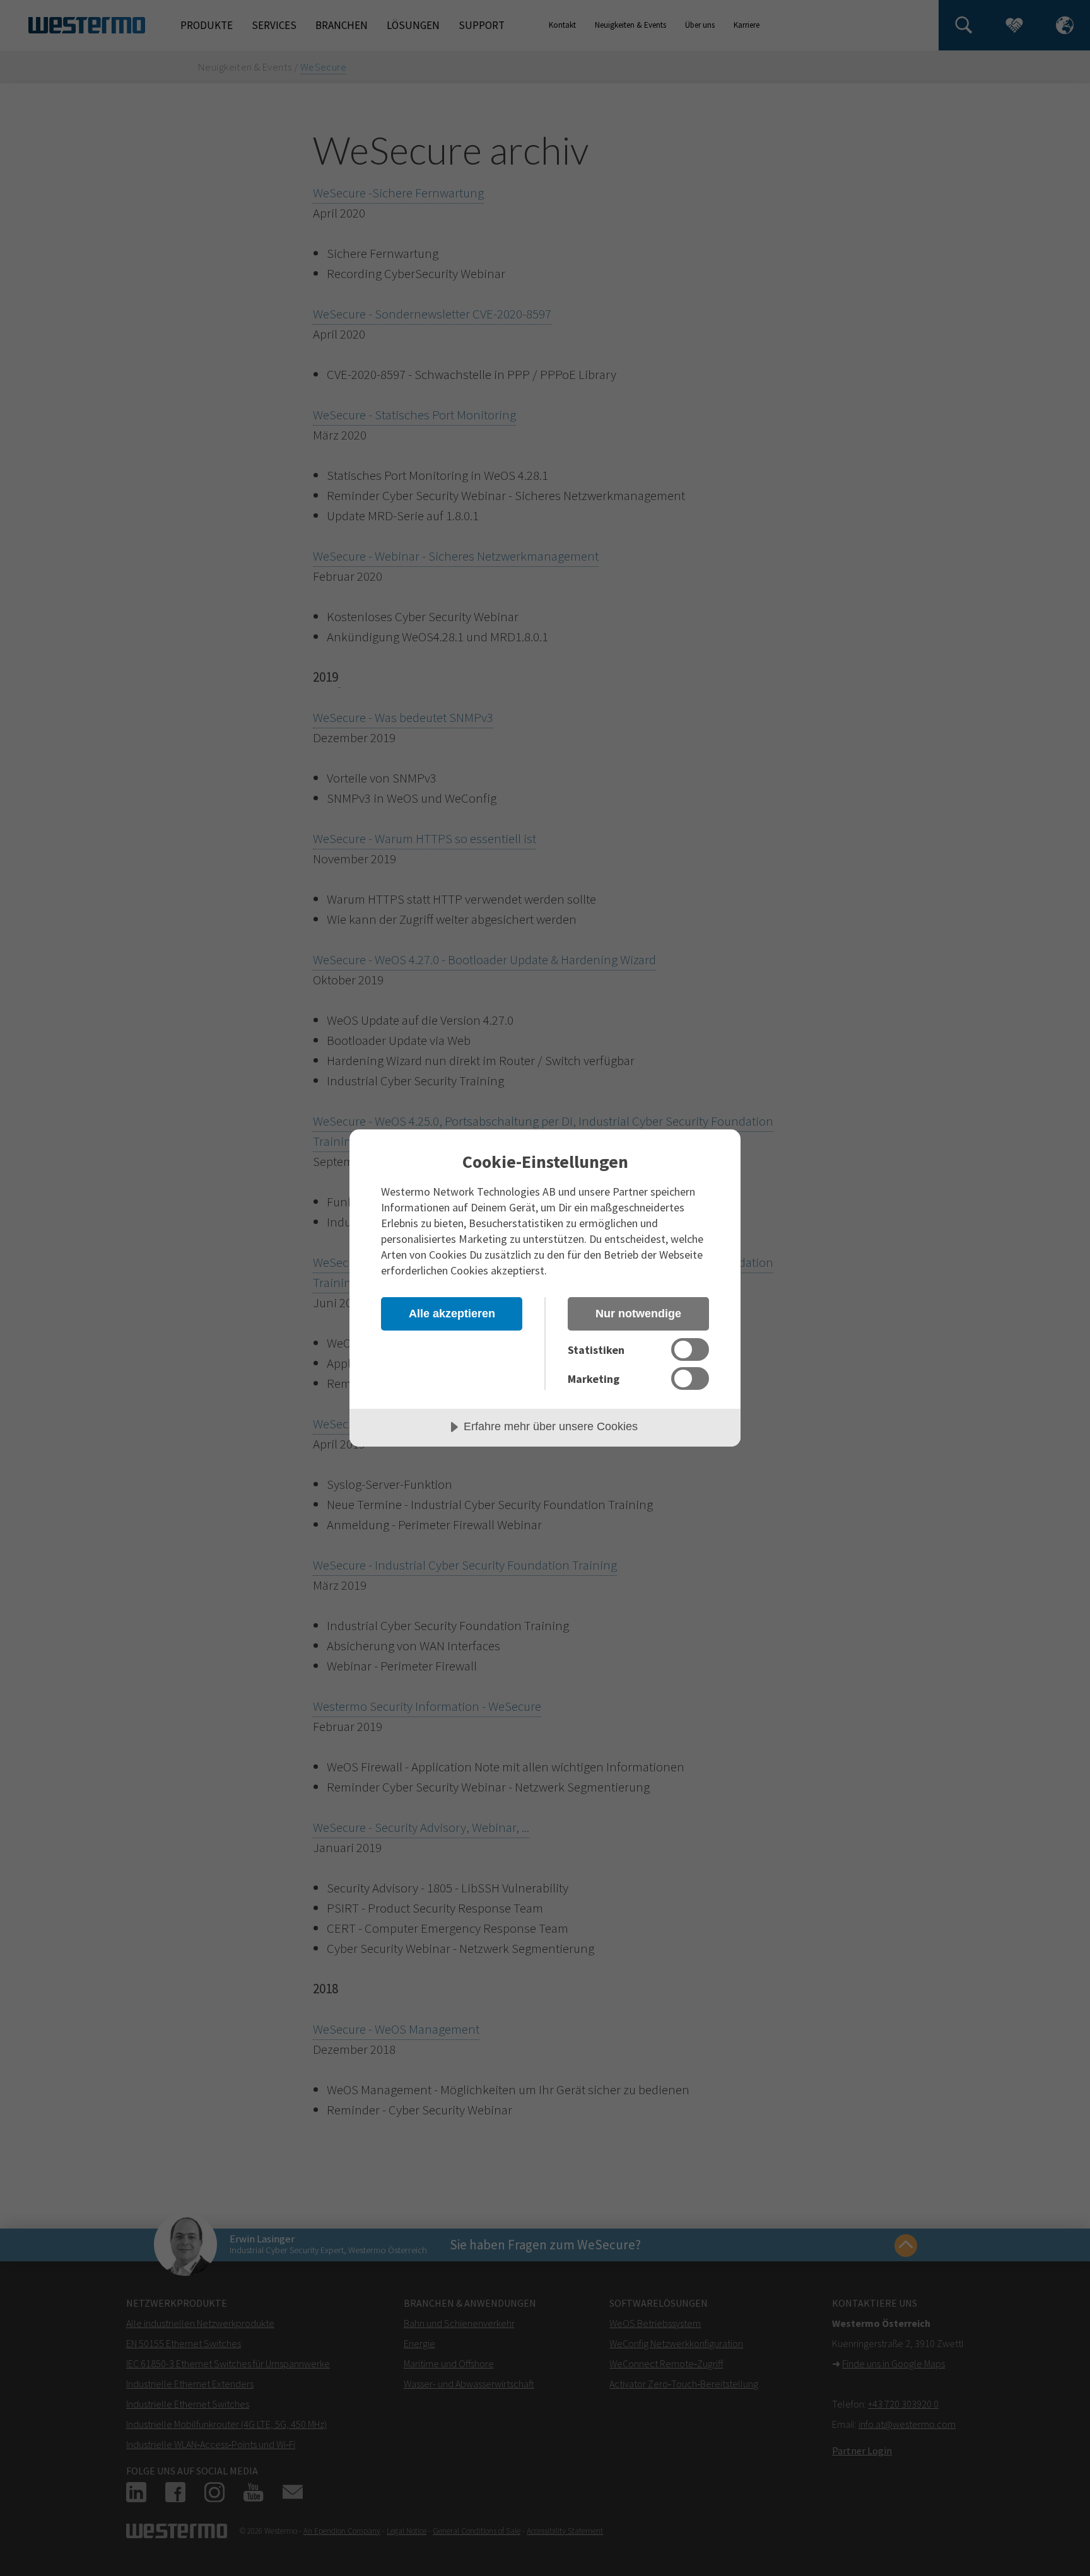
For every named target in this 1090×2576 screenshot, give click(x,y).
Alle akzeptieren (452, 1314)
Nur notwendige (638, 1314)
